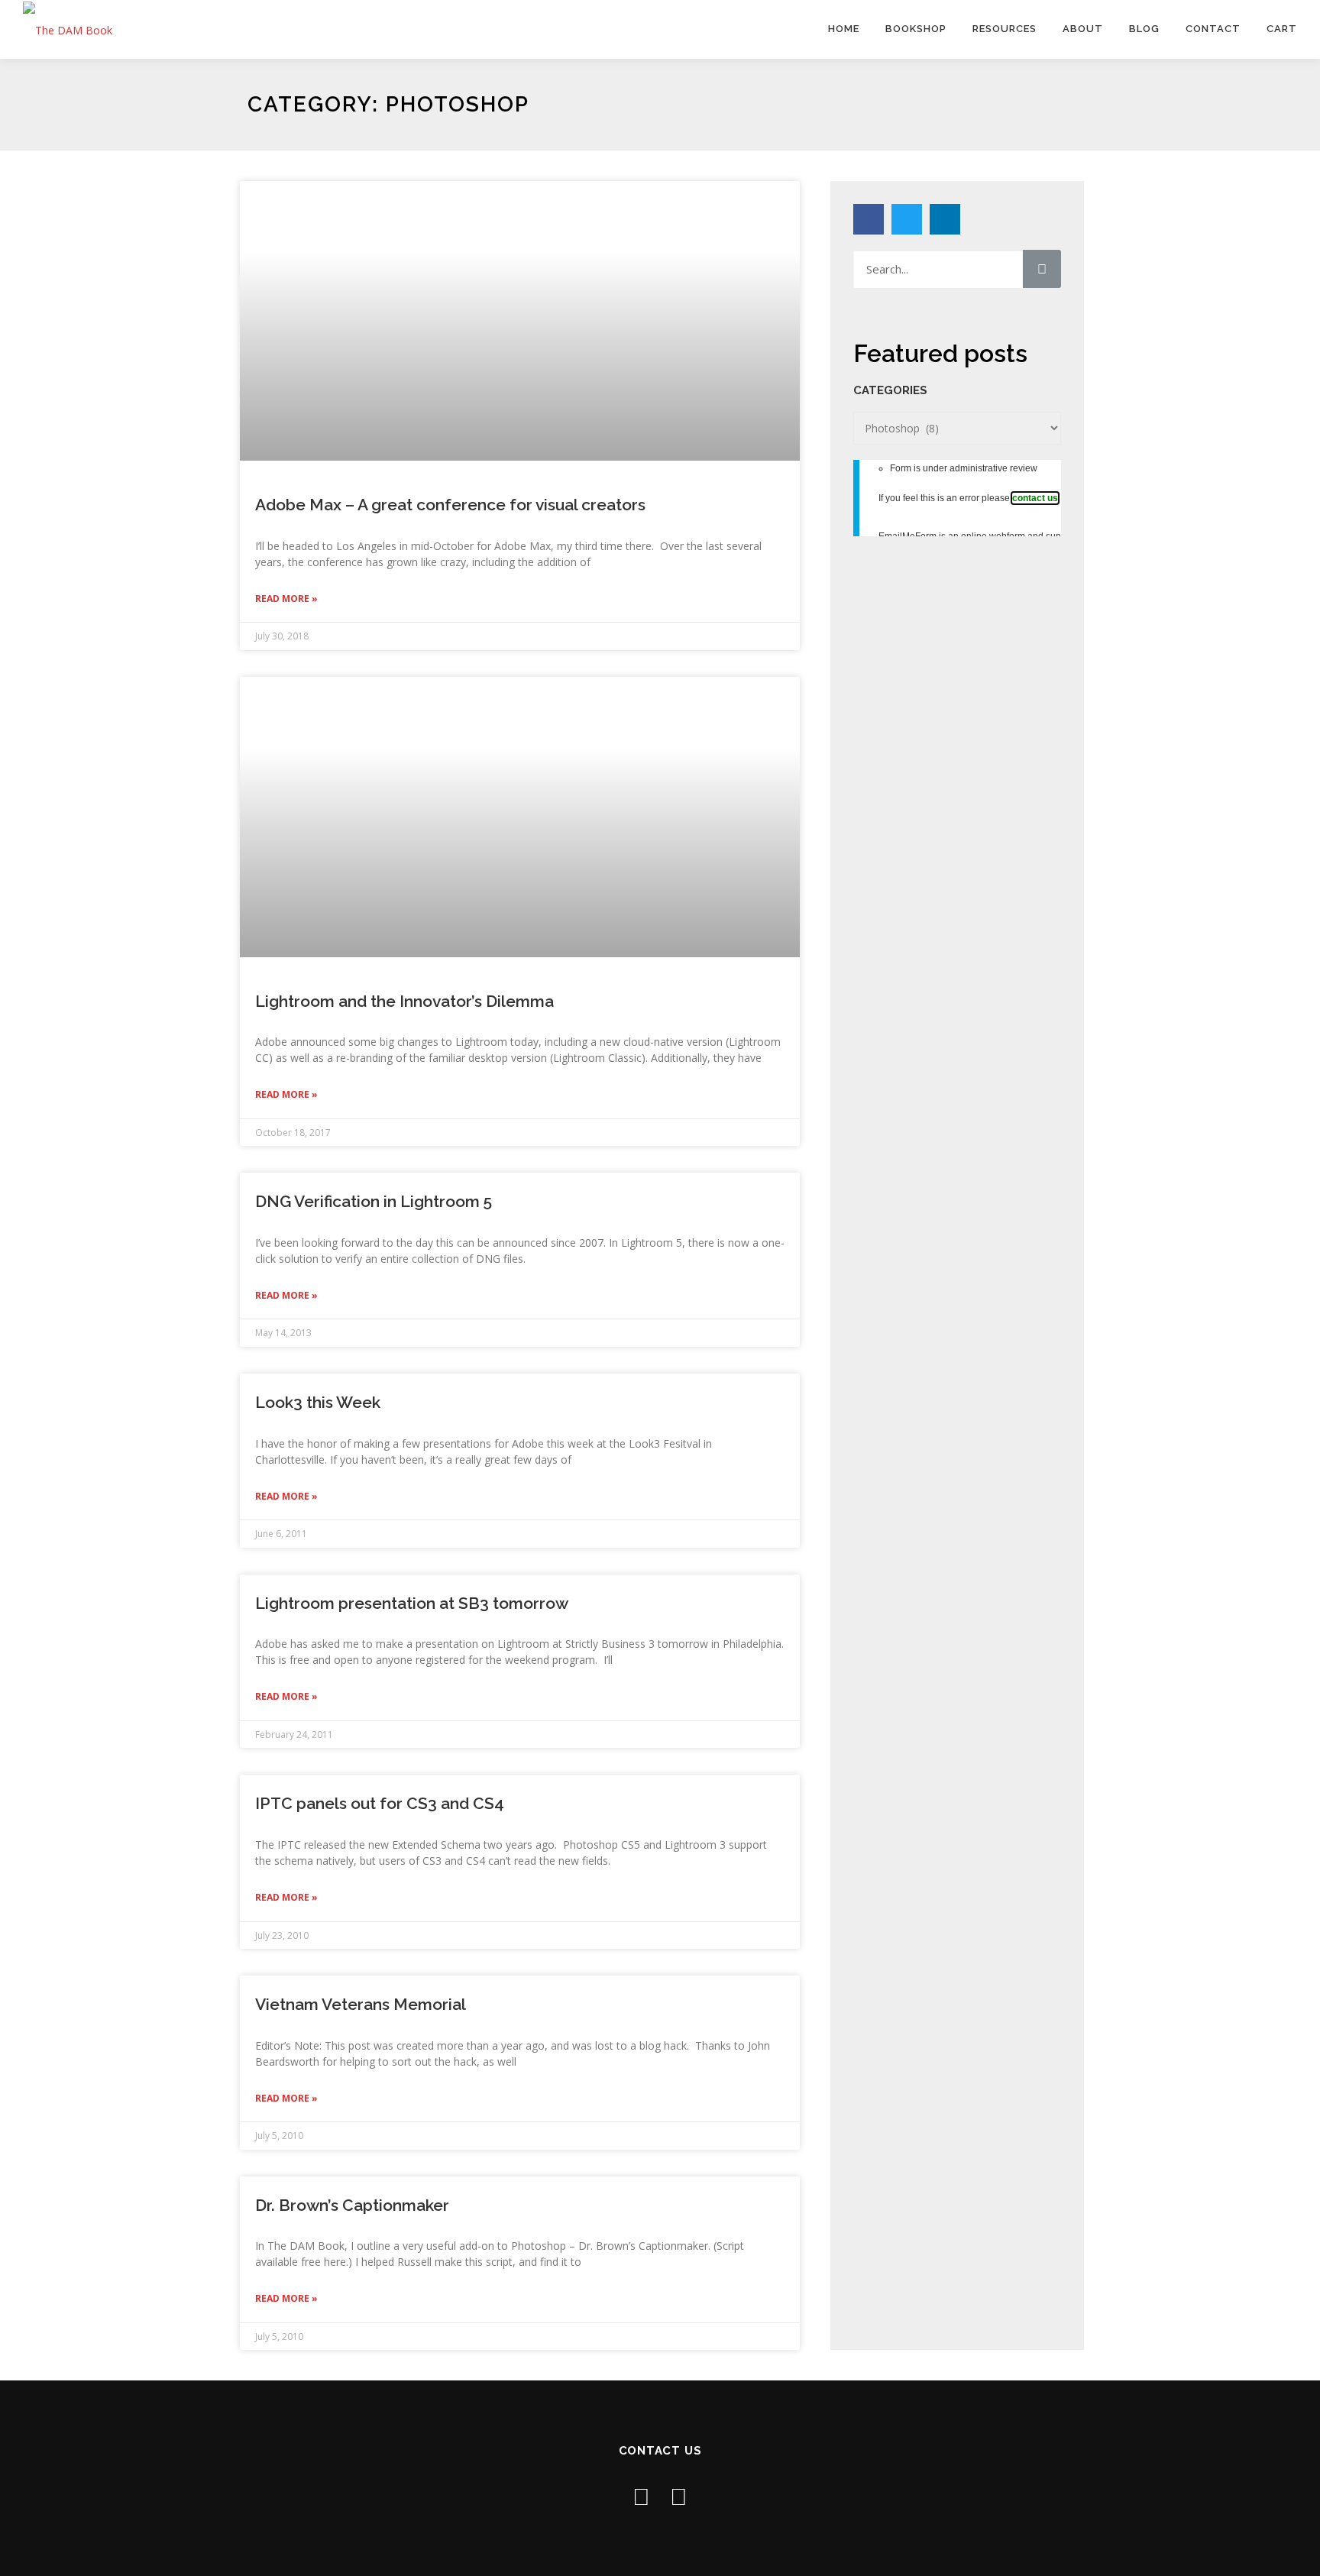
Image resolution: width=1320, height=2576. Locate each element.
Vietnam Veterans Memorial (361, 2004)
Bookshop (916, 29)
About (1083, 29)
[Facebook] (869, 219)
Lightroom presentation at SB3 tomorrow (412, 1603)
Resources (1005, 29)
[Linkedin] (945, 219)
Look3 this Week (318, 1402)
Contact (1213, 29)
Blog (1144, 29)
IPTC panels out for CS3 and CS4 (380, 1803)
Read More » (286, 599)
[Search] (1042, 269)
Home (844, 29)
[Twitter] (907, 219)
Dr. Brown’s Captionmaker (352, 2205)
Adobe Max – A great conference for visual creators (450, 505)
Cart (1282, 29)
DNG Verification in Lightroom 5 (374, 1201)
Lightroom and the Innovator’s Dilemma (404, 1001)
